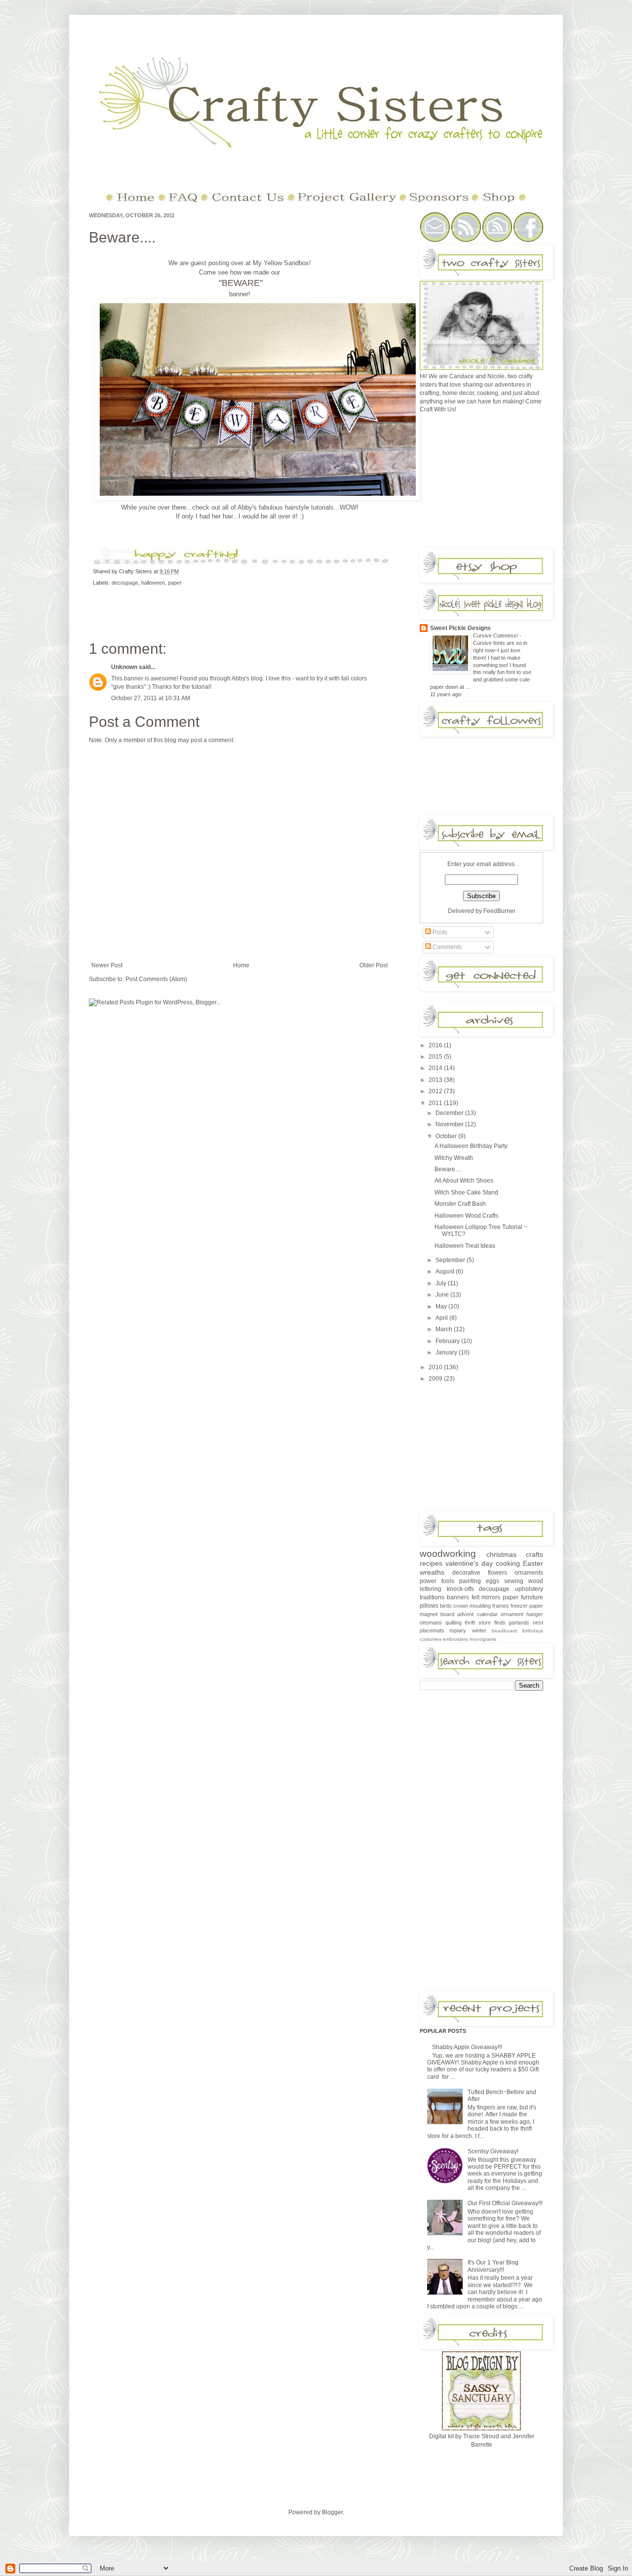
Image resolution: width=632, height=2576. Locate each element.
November (450, 1124)
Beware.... (122, 237)
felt (475, 1597)
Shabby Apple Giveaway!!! (467, 2047)
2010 (436, 1367)
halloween (153, 583)
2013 (436, 1080)
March (445, 1329)
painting (470, 1581)
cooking (508, 1563)
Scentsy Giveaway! (493, 2151)
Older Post (374, 965)
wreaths (432, 1572)
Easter (533, 1563)
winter (479, 1630)
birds (446, 1606)
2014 (436, 1068)
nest (538, 1623)
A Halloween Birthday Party (471, 1146)
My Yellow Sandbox (281, 263)
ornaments (529, 1573)
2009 (436, 1379)
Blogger (332, 2512)
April (442, 1318)
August (446, 1271)
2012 (436, 1091)
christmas (501, 1554)
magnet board (437, 1614)
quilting (454, 1623)
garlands (519, 1623)
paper (175, 583)
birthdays (533, 1631)
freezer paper (527, 1606)
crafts (534, 1554)
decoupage (125, 583)
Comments (446, 947)
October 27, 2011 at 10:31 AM (151, 698)
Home (241, 965)
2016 (436, 1045)
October (447, 1136)
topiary (458, 1630)
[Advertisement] (494, 484)
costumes (431, 1639)
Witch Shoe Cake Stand (466, 1192)
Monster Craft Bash (460, 1204)
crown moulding (472, 1606)
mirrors (491, 1597)
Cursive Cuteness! (496, 635)
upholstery (529, 1589)
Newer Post (107, 965)
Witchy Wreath (454, 1158)
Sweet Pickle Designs (460, 628)
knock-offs (460, 1589)
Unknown (124, 667)
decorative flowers (480, 1573)
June (443, 1295)
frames (501, 1606)
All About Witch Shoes (464, 1181)
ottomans (431, 1623)
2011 (436, 1103)
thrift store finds (485, 1623)
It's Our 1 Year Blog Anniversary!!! (493, 2266)
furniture (532, 1597)
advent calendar (477, 1614)
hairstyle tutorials (309, 507)
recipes (431, 1563)
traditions (432, 1597)
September (451, 1260)
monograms (483, 1639)
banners (458, 1597)
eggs (493, 1581)
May (442, 1307)
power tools (437, 1581)
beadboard (504, 1631)
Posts (439, 932)
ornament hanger (522, 1614)
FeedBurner (499, 911)
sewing (514, 1581)
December (450, 1113)
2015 (436, 1057)
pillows (429, 1606)
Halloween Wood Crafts (466, 1216)
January (447, 1352)
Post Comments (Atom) (156, 979)
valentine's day (469, 1563)
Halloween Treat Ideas (465, 1246)
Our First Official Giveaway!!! (505, 2203)
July (442, 1283)
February (448, 1341)
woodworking (448, 1554)
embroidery (455, 1639)
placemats (432, 1630)
